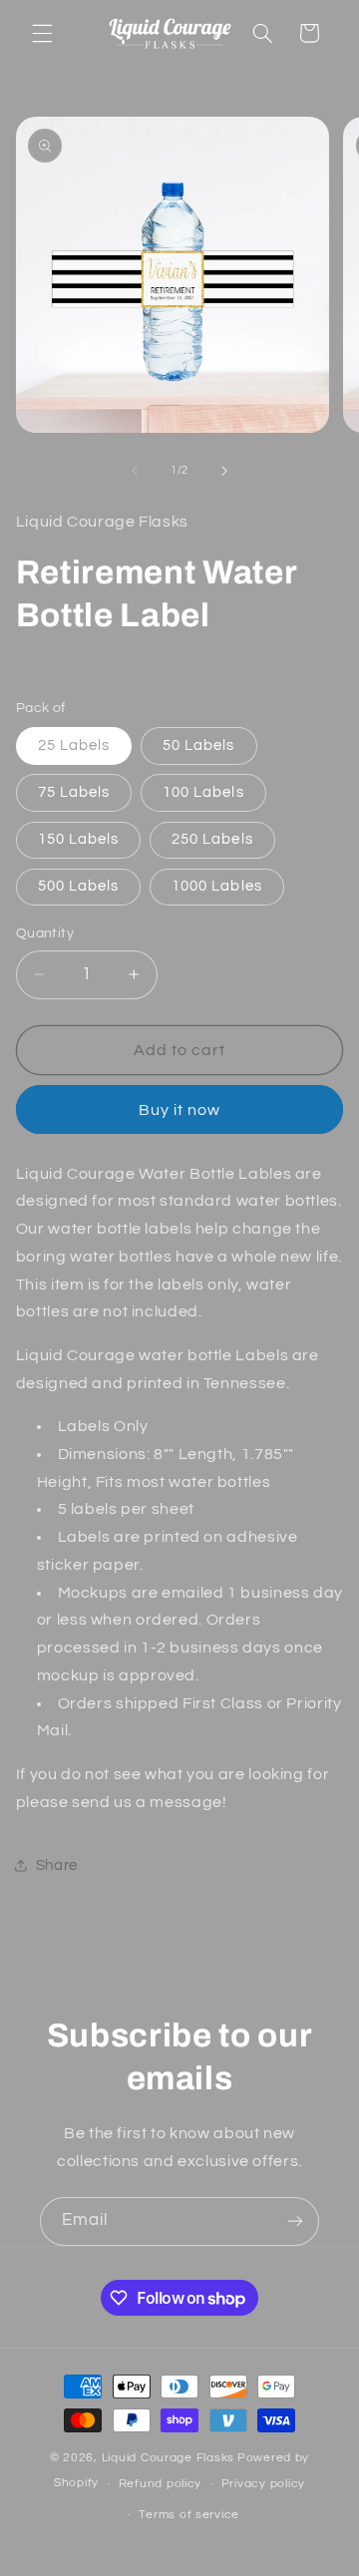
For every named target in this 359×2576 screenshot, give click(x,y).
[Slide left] (135, 471)
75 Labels (74, 792)
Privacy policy (263, 2484)
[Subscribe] (295, 2221)
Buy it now (180, 1110)
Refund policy (161, 2484)
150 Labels (79, 839)
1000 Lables (217, 886)
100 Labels (203, 792)
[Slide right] (224, 471)
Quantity (45, 933)
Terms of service (189, 2515)
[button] (42, 33)
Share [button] (57, 1865)
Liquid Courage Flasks (168, 2458)
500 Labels (79, 886)
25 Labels (74, 745)
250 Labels (212, 839)
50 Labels (198, 745)
